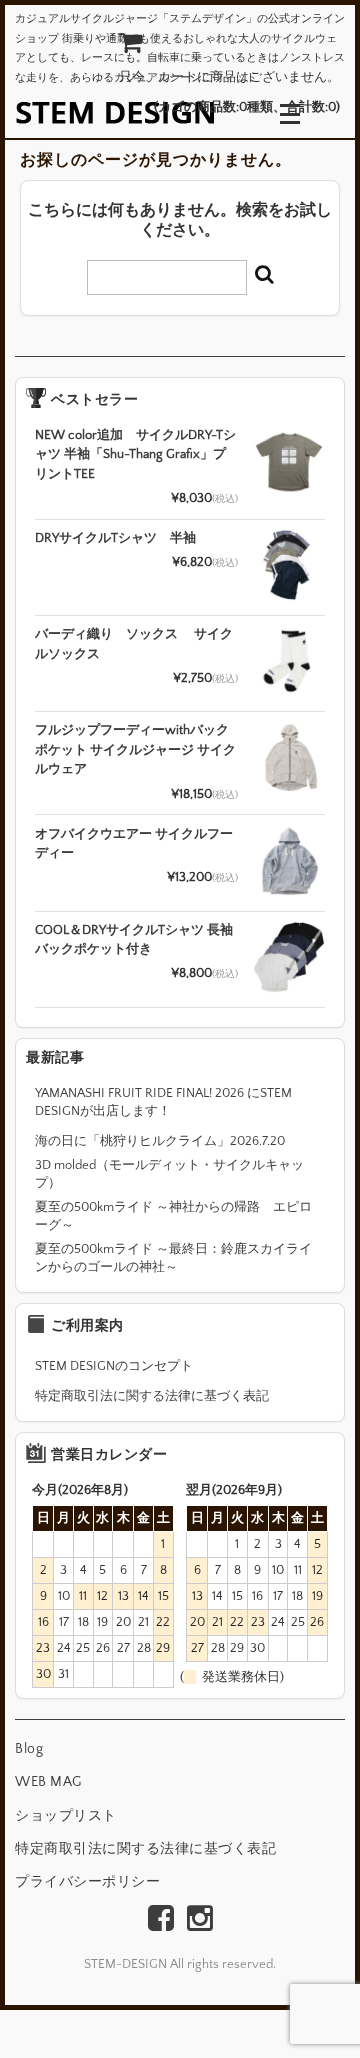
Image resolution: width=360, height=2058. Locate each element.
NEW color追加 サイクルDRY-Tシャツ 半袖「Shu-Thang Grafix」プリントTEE (135, 454)
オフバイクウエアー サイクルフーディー (134, 844)
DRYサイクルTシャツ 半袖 (115, 538)
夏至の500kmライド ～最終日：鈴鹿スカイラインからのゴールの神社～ (173, 1258)
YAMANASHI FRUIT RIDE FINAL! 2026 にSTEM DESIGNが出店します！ (163, 1102)
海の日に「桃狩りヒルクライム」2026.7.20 (160, 1141)
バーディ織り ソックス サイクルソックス (134, 644)
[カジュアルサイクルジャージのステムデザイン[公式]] (115, 112)
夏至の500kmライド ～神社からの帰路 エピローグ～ (173, 1216)
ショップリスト (66, 1816)
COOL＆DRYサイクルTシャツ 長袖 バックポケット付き (134, 940)
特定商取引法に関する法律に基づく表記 (152, 1396)
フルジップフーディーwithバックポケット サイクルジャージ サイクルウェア (135, 749)
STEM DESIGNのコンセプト (114, 1366)
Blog (29, 1749)
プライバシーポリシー (87, 1882)
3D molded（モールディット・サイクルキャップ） (169, 1174)
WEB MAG (48, 1782)
